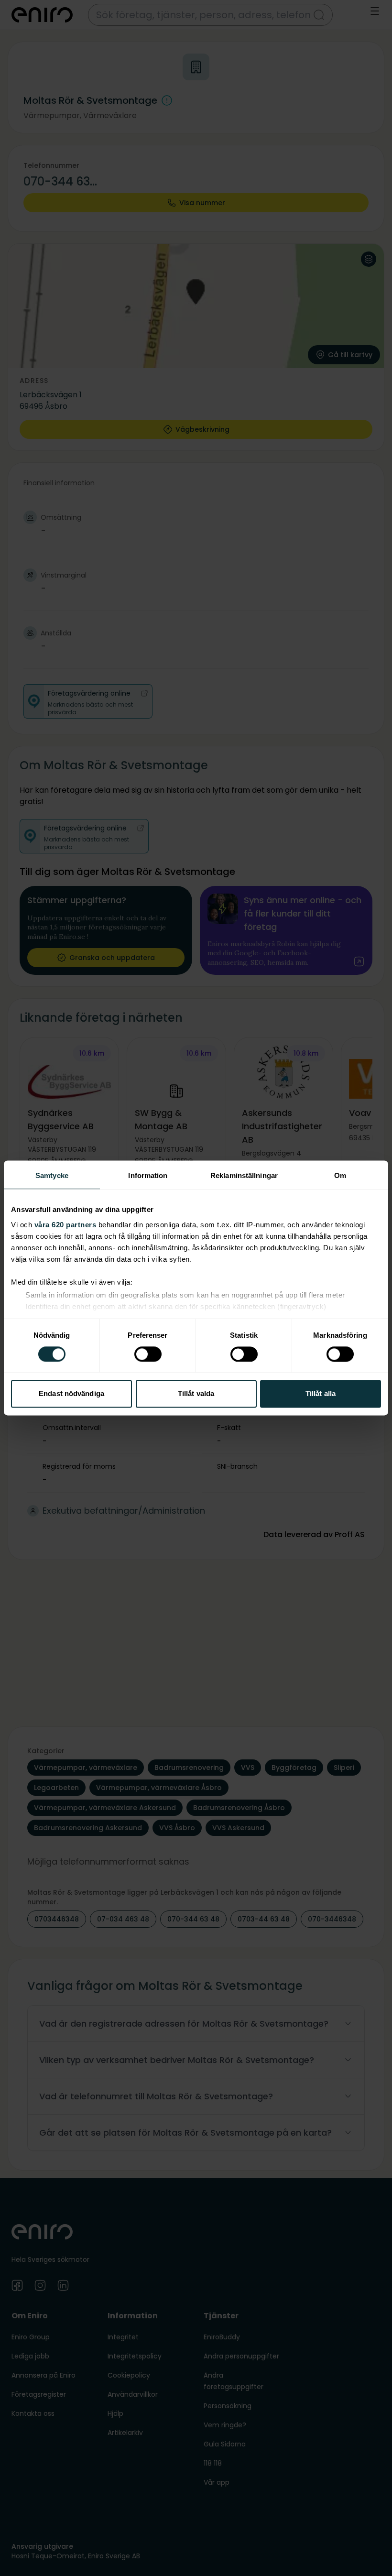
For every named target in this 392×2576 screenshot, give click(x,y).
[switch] (148, 1354)
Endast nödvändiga (71, 1394)
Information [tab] (148, 1175)
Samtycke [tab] (52, 1175)
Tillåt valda (196, 1394)
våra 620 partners (65, 1225)
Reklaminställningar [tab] (244, 1175)
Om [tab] (340, 1175)
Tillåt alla (321, 1394)
